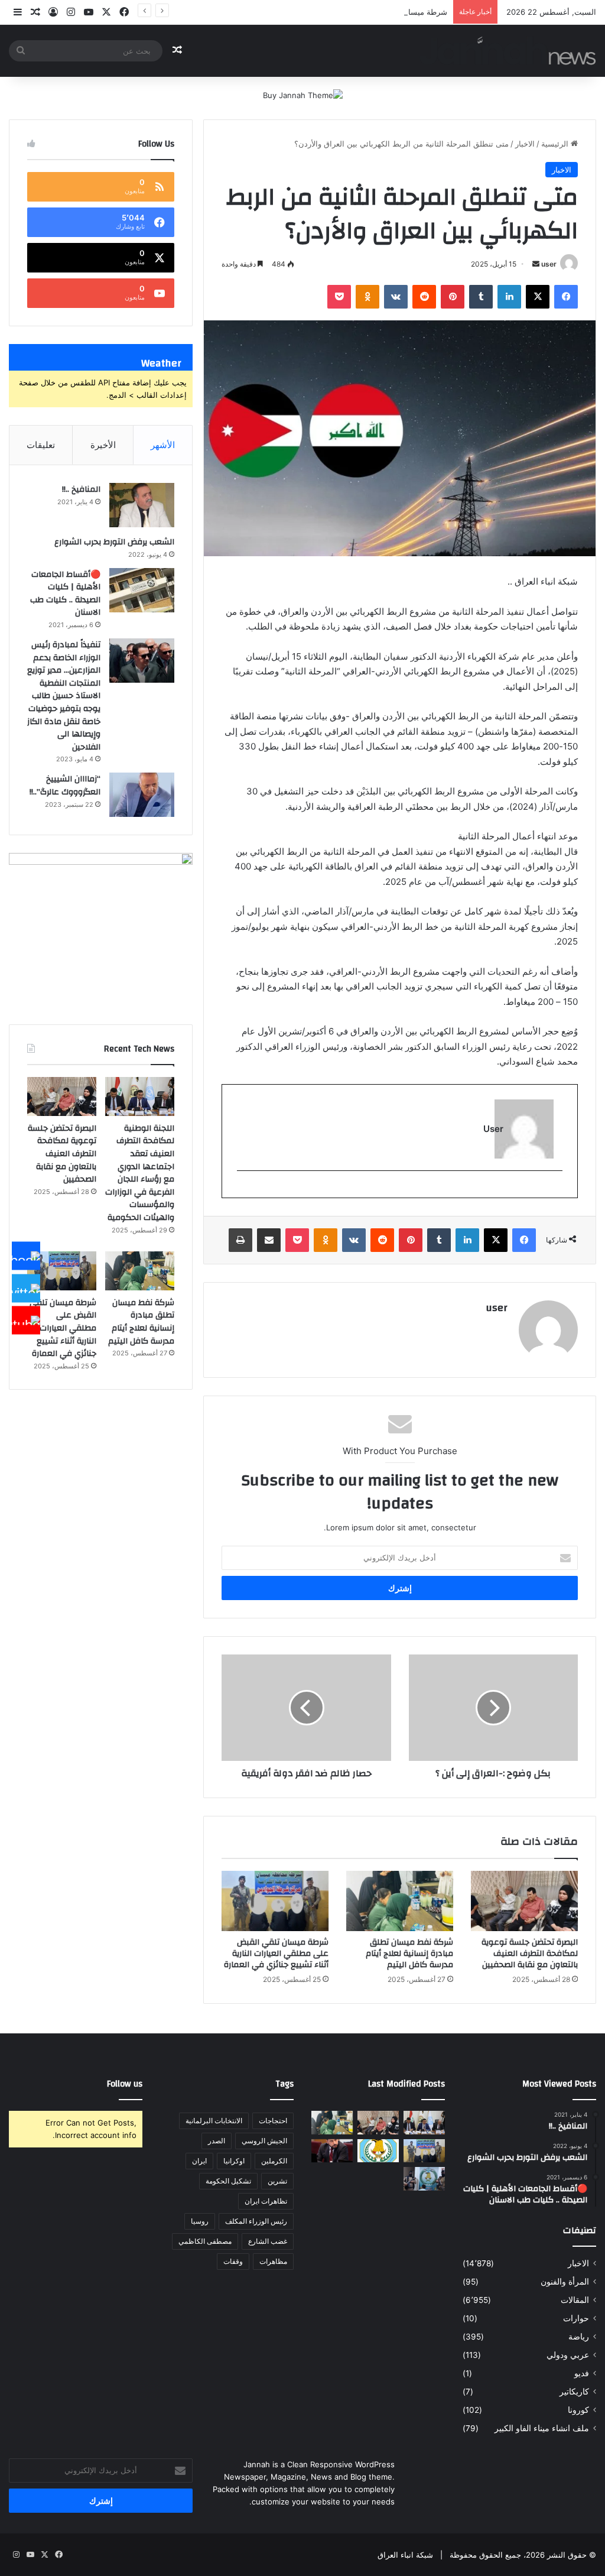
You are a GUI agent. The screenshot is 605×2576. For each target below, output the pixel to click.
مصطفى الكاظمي (205, 2241)
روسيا (200, 2221)
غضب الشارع (268, 2241)
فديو (582, 2373)
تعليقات (41, 445)
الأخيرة (103, 445)
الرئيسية (556, 144)
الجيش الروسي (264, 2141)
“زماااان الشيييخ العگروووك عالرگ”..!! (65, 786)
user (549, 264)
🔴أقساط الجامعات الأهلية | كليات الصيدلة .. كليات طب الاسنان (65, 594)
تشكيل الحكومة (228, 2181)
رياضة (579, 2337)
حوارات (576, 2318)
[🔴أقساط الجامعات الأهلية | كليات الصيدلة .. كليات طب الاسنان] (142, 590)
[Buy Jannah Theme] (303, 95)
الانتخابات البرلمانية (214, 2121)
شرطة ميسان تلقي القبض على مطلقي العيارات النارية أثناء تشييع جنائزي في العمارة (309, 12)
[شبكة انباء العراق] (508, 51)
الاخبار (525, 144)
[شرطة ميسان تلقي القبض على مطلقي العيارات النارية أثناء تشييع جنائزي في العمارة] (275, 1901)
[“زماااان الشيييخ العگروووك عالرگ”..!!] (142, 795)
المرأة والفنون (565, 2282)
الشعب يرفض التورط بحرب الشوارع (114, 542)
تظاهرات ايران (266, 2201)
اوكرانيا (234, 2161)
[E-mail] (556, 1190)
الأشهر (163, 445)
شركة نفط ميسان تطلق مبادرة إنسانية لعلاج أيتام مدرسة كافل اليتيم (409, 1954)
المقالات (575, 2300)
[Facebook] (26, 1256)
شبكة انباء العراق (405, 2555)
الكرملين (274, 2161)
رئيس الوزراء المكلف (256, 2221)
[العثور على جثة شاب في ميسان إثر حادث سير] (378, 2151)
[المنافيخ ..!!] (142, 505)
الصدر (217, 2141)
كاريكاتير (574, 2392)
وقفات (233, 2261)
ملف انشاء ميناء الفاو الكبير (542, 2428)
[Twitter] (26, 1288)
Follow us (125, 2084)
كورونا (578, 2410)
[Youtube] (26, 1321)
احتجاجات (273, 2121)
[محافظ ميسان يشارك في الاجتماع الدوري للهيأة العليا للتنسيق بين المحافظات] (332, 2151)
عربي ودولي (568, 2355)
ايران (199, 2161)
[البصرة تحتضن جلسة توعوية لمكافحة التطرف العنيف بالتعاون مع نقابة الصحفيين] (524, 1901)
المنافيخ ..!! (81, 489)
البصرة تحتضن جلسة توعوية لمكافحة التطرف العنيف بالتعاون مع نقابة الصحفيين (530, 1954)
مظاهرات (273, 2261)
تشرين (277, 2181)
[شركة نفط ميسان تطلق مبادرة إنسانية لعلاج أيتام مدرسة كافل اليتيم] (400, 1901)
